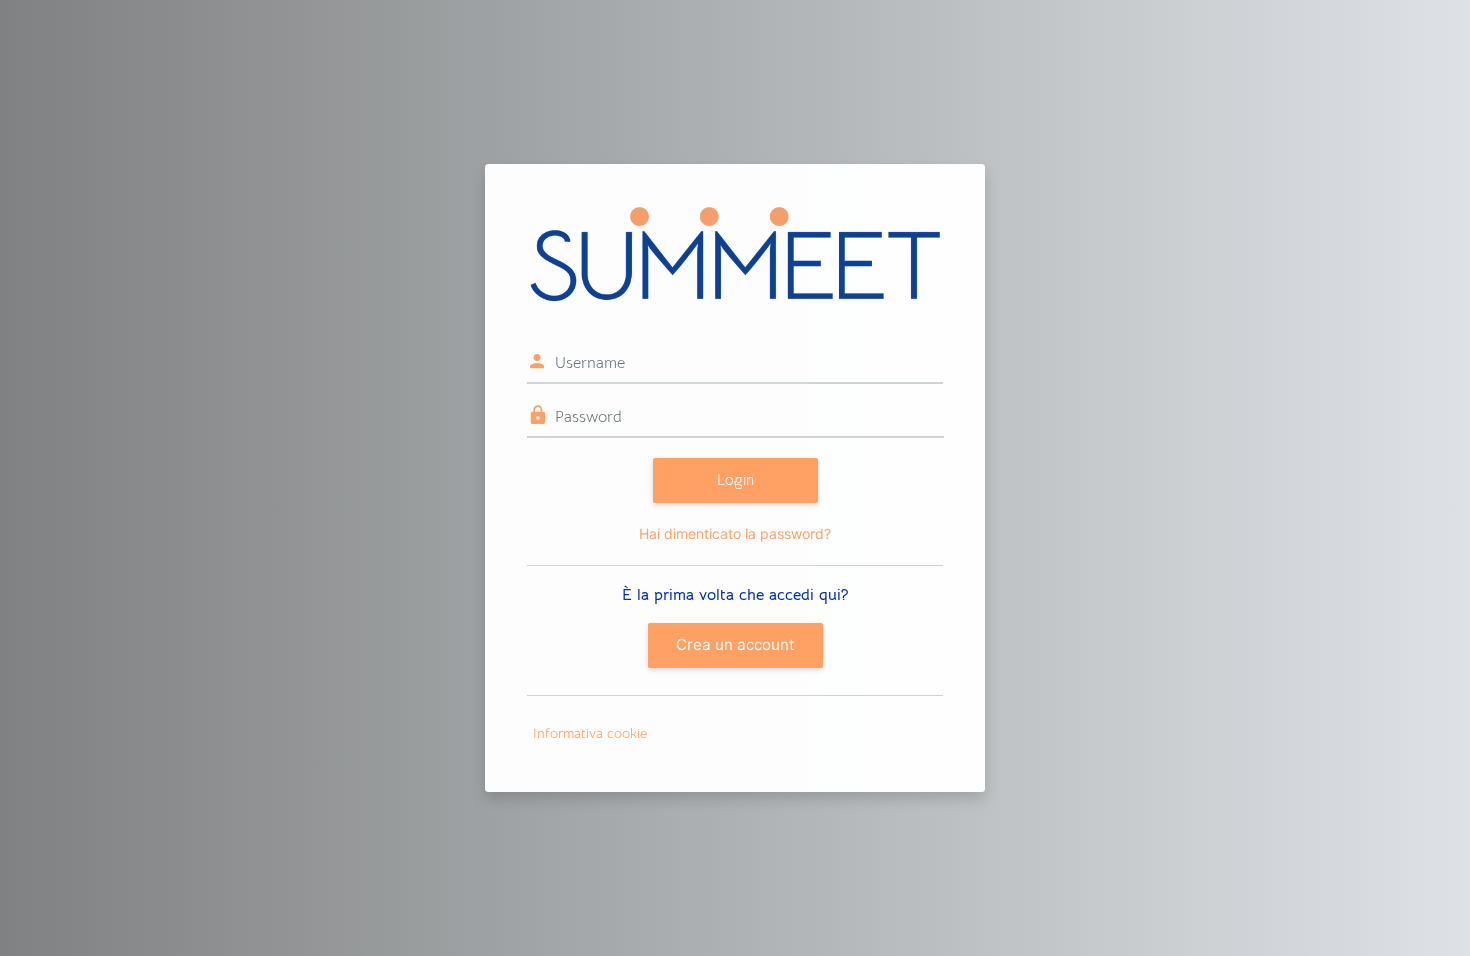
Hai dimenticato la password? (735, 533)
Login (735, 479)
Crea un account (735, 644)
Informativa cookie (590, 733)
